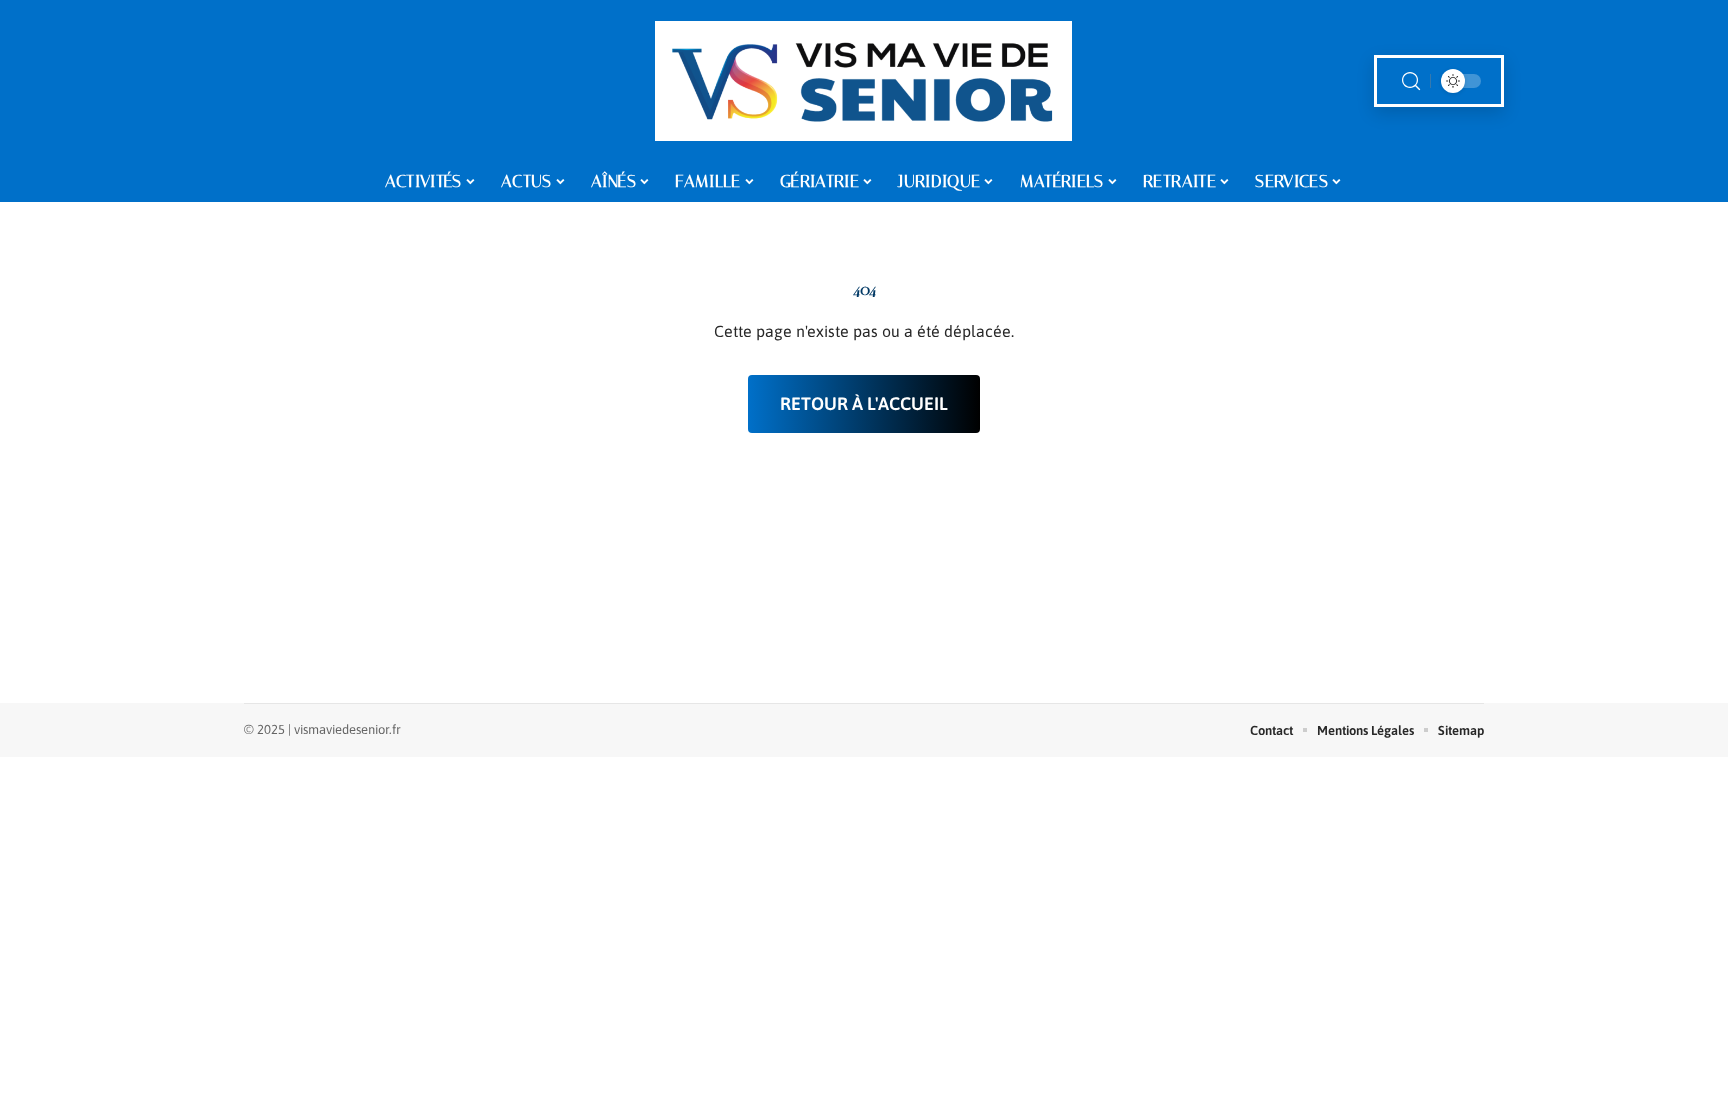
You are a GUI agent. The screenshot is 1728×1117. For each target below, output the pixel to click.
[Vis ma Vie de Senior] (863, 81)
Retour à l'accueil (864, 403)
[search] (1411, 81)
